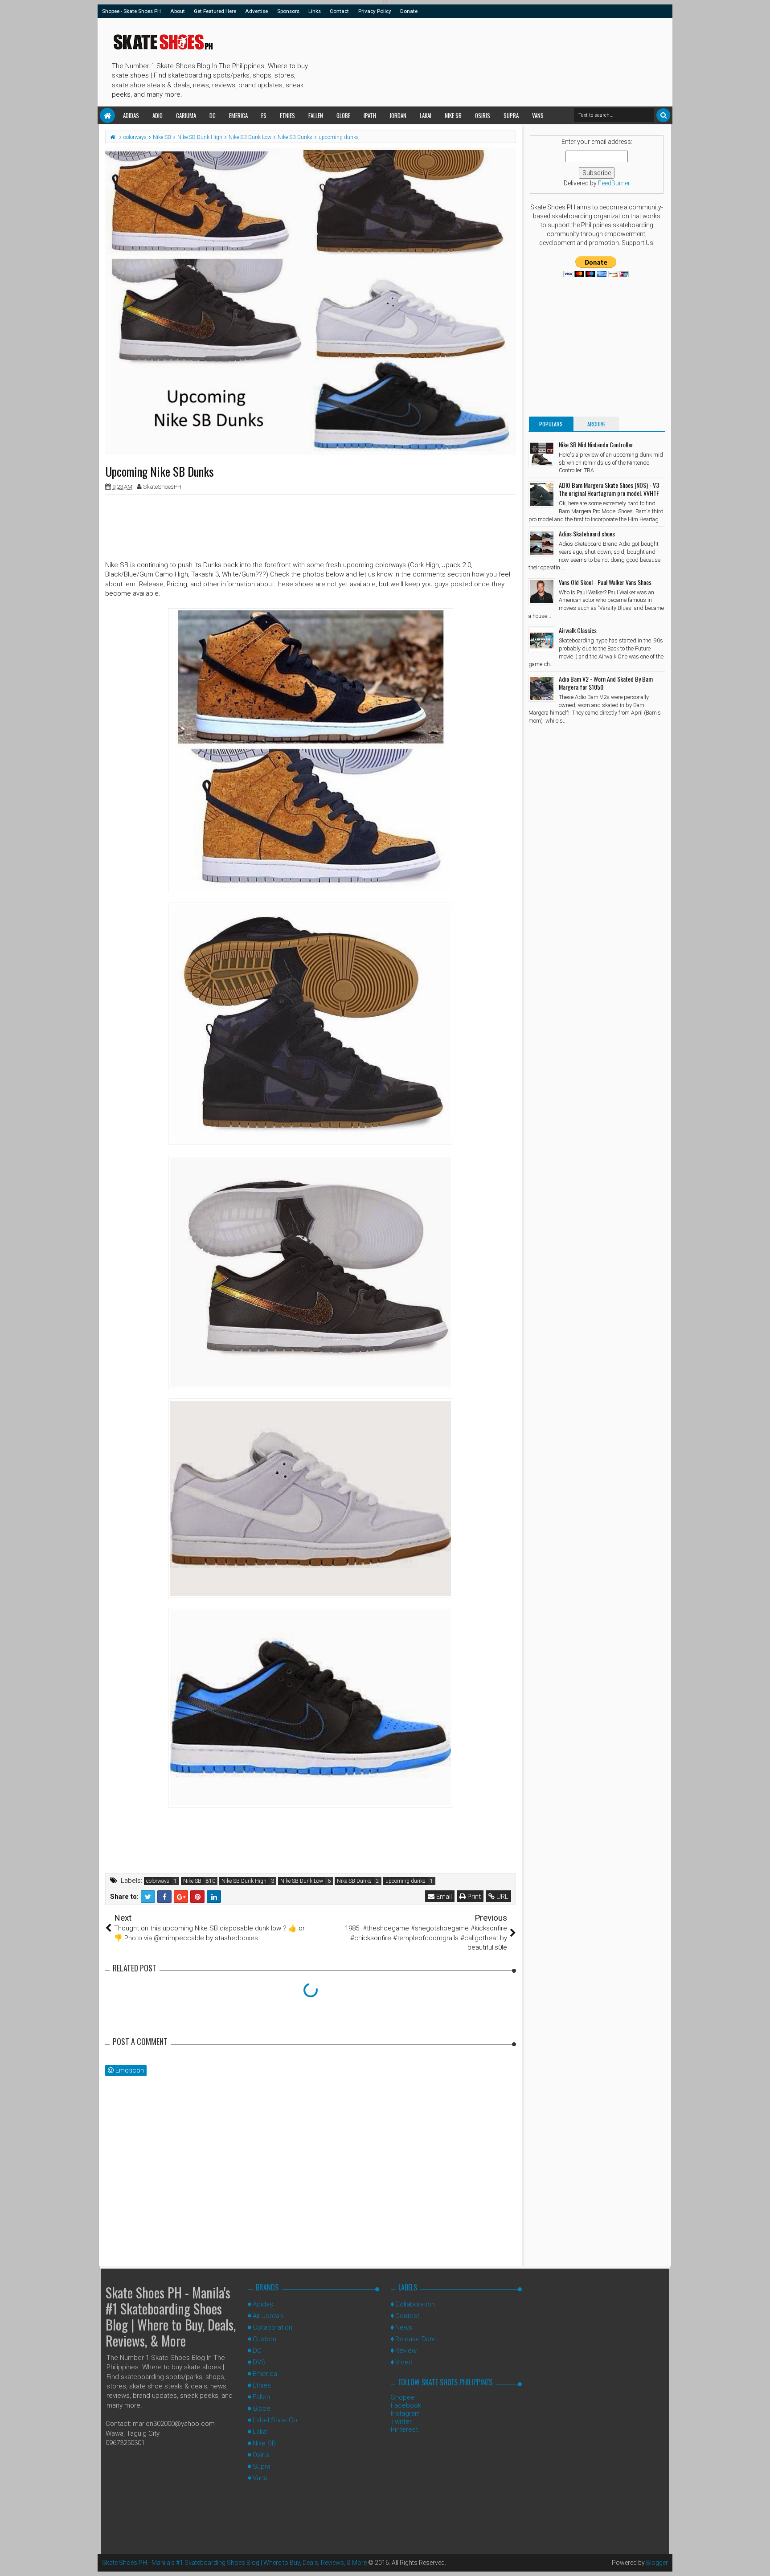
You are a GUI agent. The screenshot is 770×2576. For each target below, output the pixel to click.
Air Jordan (268, 2316)
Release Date (416, 2339)
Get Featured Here (215, 11)
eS (264, 115)
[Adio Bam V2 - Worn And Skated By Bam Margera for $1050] (542, 688)
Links (315, 11)
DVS (259, 2362)
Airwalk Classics (578, 630)
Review (406, 2351)
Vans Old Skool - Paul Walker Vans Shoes (605, 582)
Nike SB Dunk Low (302, 1881)
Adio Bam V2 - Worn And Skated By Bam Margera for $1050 (606, 683)
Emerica (238, 115)
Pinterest (404, 2429)
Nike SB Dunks (354, 1881)
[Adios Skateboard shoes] (542, 543)
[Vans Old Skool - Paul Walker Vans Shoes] (542, 592)
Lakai (426, 115)
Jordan (398, 115)
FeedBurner (614, 183)
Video (404, 2362)
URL (502, 1897)
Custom (264, 2339)
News (404, 2327)
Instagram (406, 2413)
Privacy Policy (375, 11)
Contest (407, 2316)
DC (213, 115)
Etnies (287, 115)
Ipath (370, 115)
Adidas (131, 115)
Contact (339, 11)
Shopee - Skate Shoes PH (131, 11)
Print (473, 1897)
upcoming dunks (405, 1881)
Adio (158, 115)
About (178, 11)
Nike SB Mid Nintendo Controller (596, 444)
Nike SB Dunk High (244, 1881)
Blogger (657, 2563)
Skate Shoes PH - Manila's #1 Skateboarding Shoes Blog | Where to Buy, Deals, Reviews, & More (171, 2316)
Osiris (483, 115)
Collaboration (272, 2327)
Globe (343, 115)
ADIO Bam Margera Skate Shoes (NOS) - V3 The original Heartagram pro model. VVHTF (609, 489)
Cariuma (186, 115)
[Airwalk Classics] (542, 640)
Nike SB (453, 115)
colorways (158, 1881)
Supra (511, 115)
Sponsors (288, 11)
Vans (538, 115)
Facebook (406, 2405)
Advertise (256, 11)
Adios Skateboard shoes (587, 534)
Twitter (401, 2421)
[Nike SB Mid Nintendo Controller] (542, 454)
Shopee (403, 2397)
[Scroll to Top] (759, 2560)
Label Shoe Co (275, 2420)
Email (443, 1897)
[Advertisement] (474, 61)
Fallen (316, 115)
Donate (409, 11)
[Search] (663, 115)
